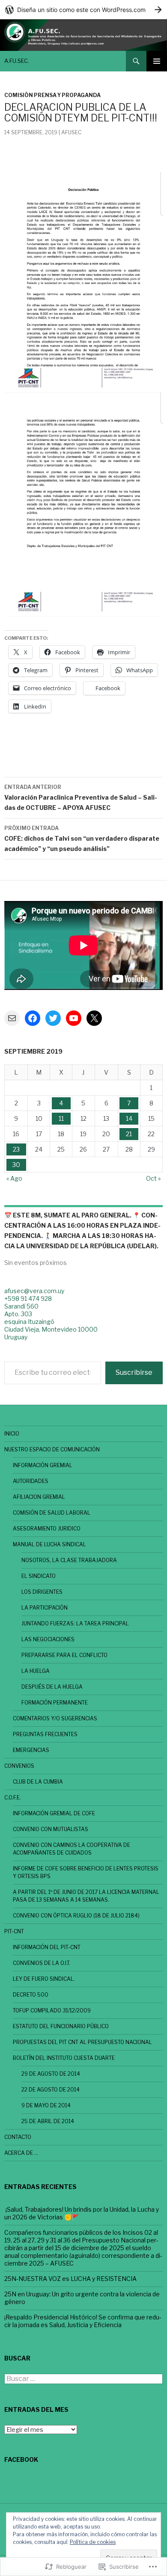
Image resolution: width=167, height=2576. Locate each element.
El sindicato (39, 1576)
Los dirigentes (42, 1592)
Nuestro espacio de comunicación (52, 1449)
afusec (71, 132)
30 (16, 1165)
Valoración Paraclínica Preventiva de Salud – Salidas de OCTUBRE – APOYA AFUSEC (81, 798)
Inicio (12, 1434)
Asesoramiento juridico (47, 1529)
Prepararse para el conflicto (64, 1655)
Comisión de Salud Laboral (52, 1513)
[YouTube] (74, 1018)
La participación (45, 1608)
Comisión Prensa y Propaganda (52, 95)
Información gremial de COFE (54, 1813)
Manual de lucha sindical (49, 1544)
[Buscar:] (83, 2379)
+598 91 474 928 (28, 1298)
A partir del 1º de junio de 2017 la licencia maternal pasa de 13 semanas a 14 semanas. (86, 1896)
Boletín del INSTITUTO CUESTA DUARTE (64, 2058)
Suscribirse (134, 1372)
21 (129, 1134)
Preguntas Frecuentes (45, 1734)
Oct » (153, 1178)
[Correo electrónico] (12, 1018)
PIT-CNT (14, 1931)
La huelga (36, 1671)
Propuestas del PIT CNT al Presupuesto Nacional (82, 2042)
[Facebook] (33, 1018)
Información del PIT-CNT (47, 1947)
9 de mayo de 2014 (46, 2105)
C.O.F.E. (13, 1798)
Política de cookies (93, 2542)
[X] (94, 1018)
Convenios (19, 1766)
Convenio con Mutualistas (51, 1829)
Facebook (21, 2459)
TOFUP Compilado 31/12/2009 (52, 2010)
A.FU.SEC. (17, 61)
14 (129, 1118)
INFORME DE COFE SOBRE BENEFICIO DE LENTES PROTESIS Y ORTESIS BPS (86, 1872)
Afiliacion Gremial (39, 1497)
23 (16, 1149)
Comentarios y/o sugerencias (55, 1718)
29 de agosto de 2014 (51, 2074)
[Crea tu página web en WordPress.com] (83, 10)
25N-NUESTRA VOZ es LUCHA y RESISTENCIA (70, 2279)
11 (61, 1118)
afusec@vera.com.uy (34, 1291)
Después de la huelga (52, 1687)
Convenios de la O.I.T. (42, 1963)
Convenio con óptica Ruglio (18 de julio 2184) (76, 1916)
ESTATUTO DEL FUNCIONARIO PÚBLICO (61, 2026)
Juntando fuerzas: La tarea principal (75, 1623)
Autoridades (31, 1481)
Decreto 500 (31, 1995)
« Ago (14, 1178)
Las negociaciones (48, 1639)
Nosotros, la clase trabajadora (69, 1560)
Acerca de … (21, 2153)
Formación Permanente (55, 1703)
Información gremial (43, 1465)
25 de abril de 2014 (48, 2121)
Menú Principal (157, 61)
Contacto (18, 2137)
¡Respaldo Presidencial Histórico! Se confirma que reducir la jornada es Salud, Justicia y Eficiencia (83, 2321)
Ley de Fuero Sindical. (44, 1979)
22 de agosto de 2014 (51, 2090)
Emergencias (31, 1750)
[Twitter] (53, 1018)
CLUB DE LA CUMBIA (38, 1782)
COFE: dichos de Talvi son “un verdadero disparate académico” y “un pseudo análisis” (82, 839)
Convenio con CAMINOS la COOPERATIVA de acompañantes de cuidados (72, 1849)
